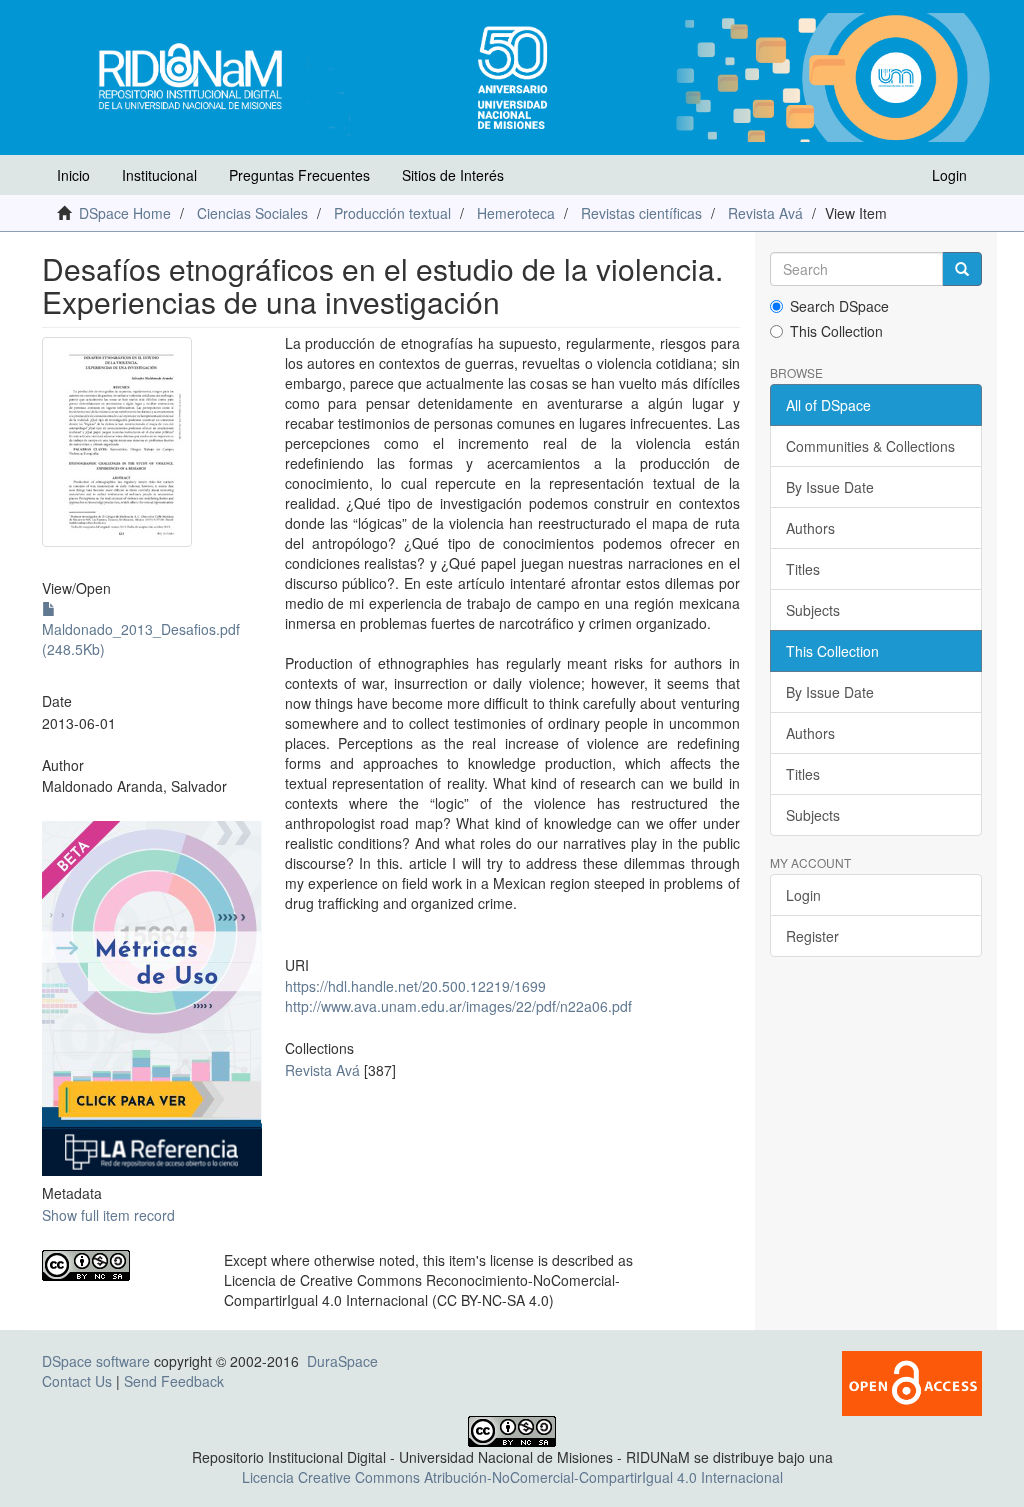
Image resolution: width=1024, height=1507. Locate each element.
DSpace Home (125, 213)
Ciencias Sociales (252, 213)
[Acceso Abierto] (912, 1381)
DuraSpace (342, 1361)
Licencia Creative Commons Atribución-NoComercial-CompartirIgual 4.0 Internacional (512, 1477)
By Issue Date (830, 487)
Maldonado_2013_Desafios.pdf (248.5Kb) (141, 639)
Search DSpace (839, 306)
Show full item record (108, 1215)
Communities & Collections (870, 446)
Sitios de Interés (453, 175)
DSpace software (96, 1361)
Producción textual (392, 213)
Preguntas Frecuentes (299, 175)
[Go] (962, 269)
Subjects (813, 610)
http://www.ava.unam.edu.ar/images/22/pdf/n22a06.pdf (458, 1006)
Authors (810, 528)
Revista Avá (765, 213)
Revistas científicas (641, 213)
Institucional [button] (159, 175)
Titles (803, 569)
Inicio (73, 175)
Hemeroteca (516, 213)
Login (803, 895)
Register (812, 936)
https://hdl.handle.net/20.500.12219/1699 (415, 986)
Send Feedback (174, 1381)
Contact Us (77, 1381)
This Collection (836, 331)
